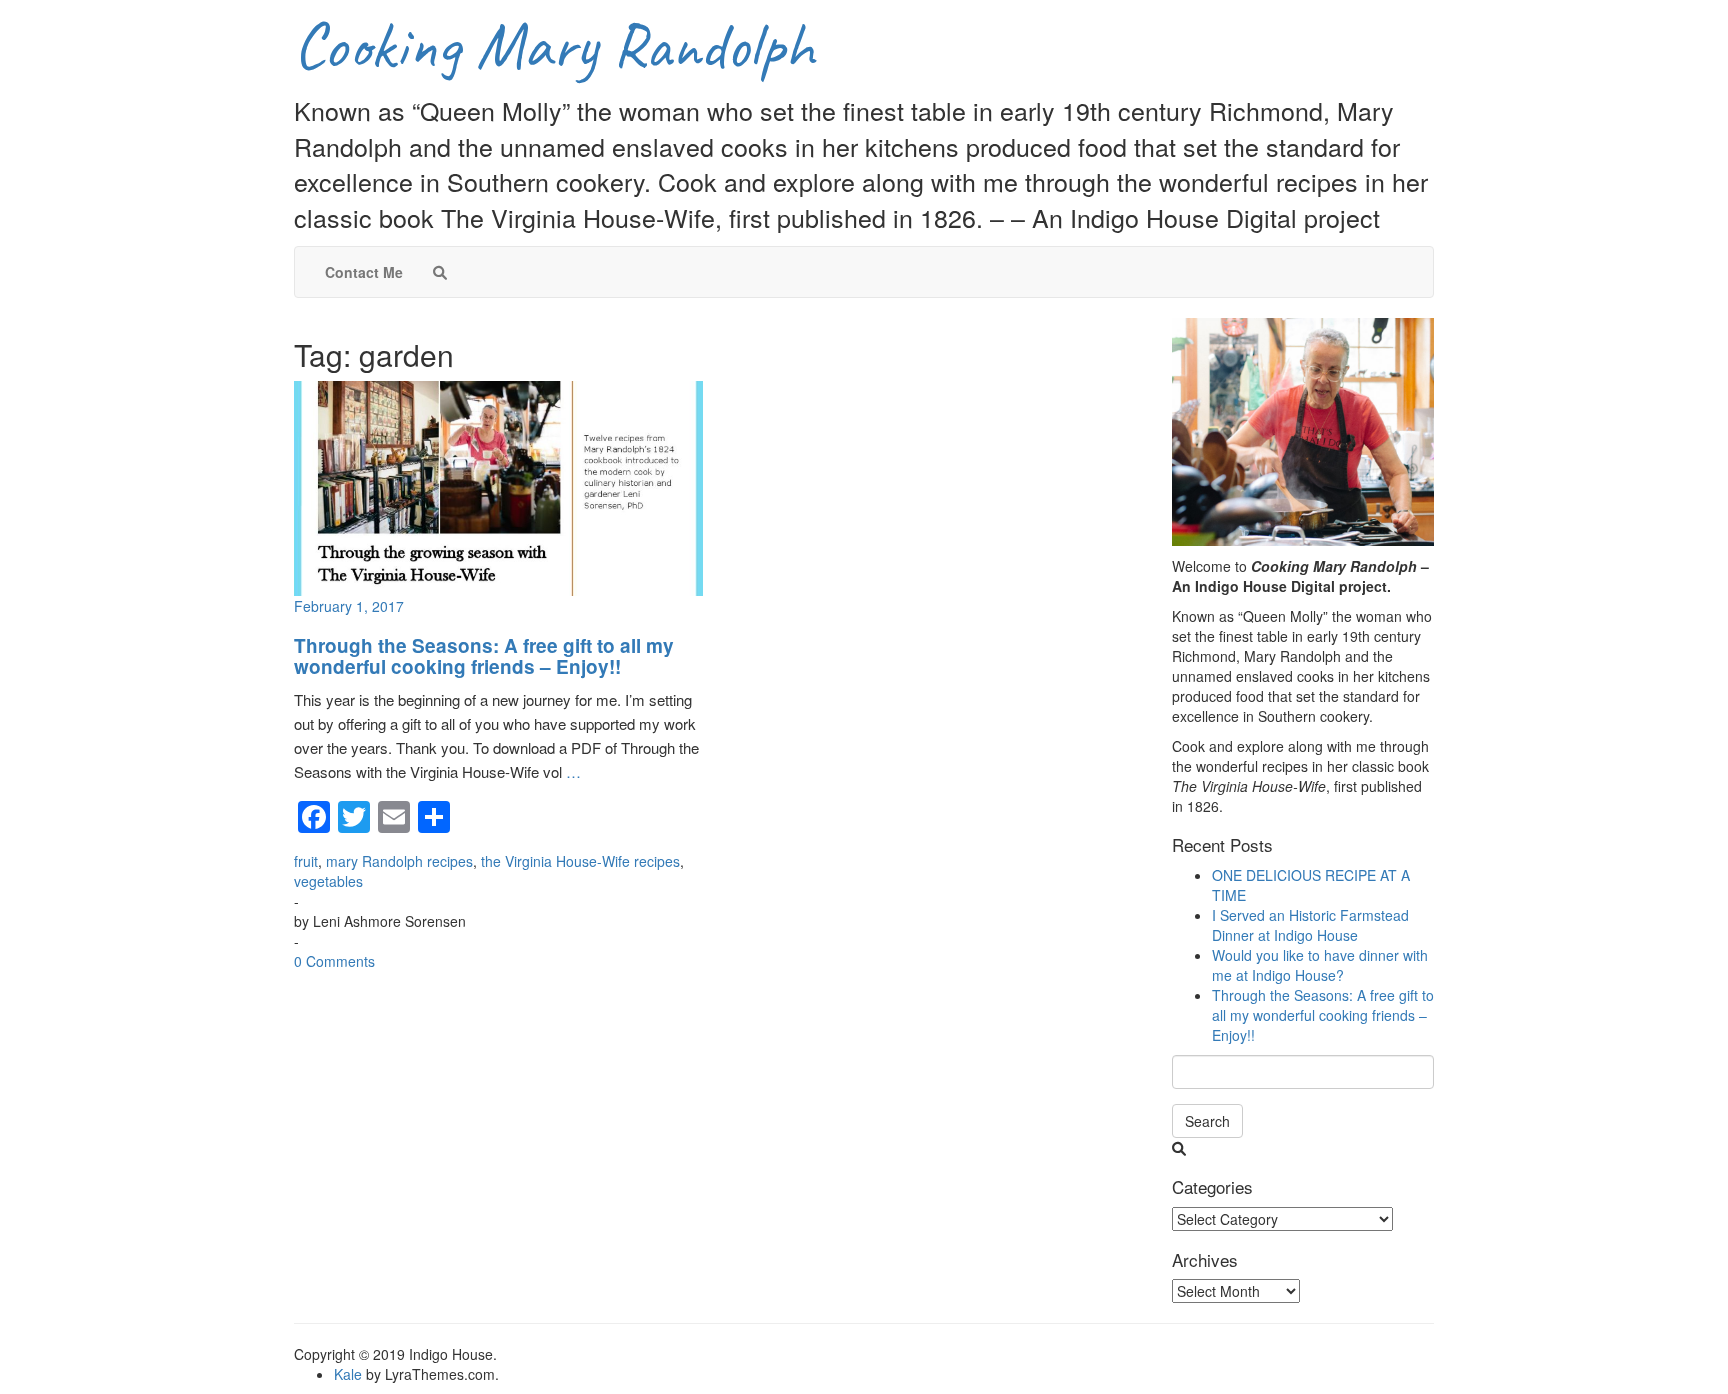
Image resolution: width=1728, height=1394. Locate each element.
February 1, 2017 (349, 606)
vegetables (328, 881)
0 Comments (334, 961)
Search (1207, 1121)
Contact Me (364, 272)
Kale (348, 1374)
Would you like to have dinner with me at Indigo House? (1320, 965)
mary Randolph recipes (399, 861)
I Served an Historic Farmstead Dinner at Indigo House (1310, 925)
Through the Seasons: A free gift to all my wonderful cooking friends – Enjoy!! (484, 656)
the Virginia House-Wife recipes (580, 861)
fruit (306, 861)
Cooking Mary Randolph (554, 46)
